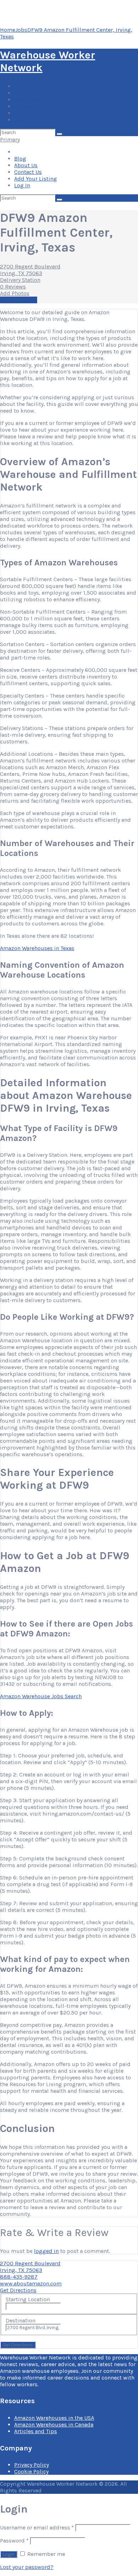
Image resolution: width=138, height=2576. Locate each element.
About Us (26, 100)
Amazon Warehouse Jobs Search (41, 1696)
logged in (46, 2251)
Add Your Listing (36, 113)
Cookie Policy (31, 2471)
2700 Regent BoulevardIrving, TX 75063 (30, 270)
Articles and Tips (36, 2431)
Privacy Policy (31, 2465)
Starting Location (28, 2299)
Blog (20, 93)
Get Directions (18, 2290)
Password (14, 2541)
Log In (22, 120)
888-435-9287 (19, 2277)
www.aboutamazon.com (31, 2283)
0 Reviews (13, 287)
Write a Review (19, 300)
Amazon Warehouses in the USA (54, 2418)
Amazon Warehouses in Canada (54, 2425)
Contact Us (28, 106)
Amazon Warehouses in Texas (37, 948)
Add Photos (15, 293)
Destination (21, 2320)
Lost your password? (27, 2567)
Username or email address (37, 2528)
